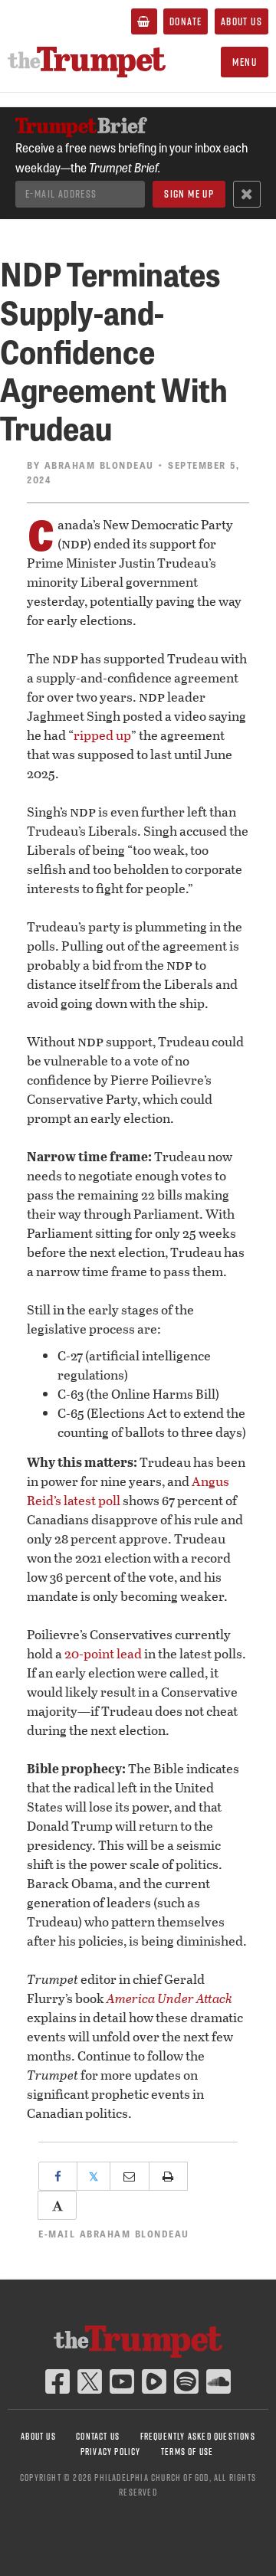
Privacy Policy (111, 2452)
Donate (186, 21)
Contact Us (98, 2436)
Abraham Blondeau (99, 465)
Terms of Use (187, 2452)
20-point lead (103, 1653)
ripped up (102, 735)
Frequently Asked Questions (198, 2436)
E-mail (114, 2234)
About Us (242, 21)
